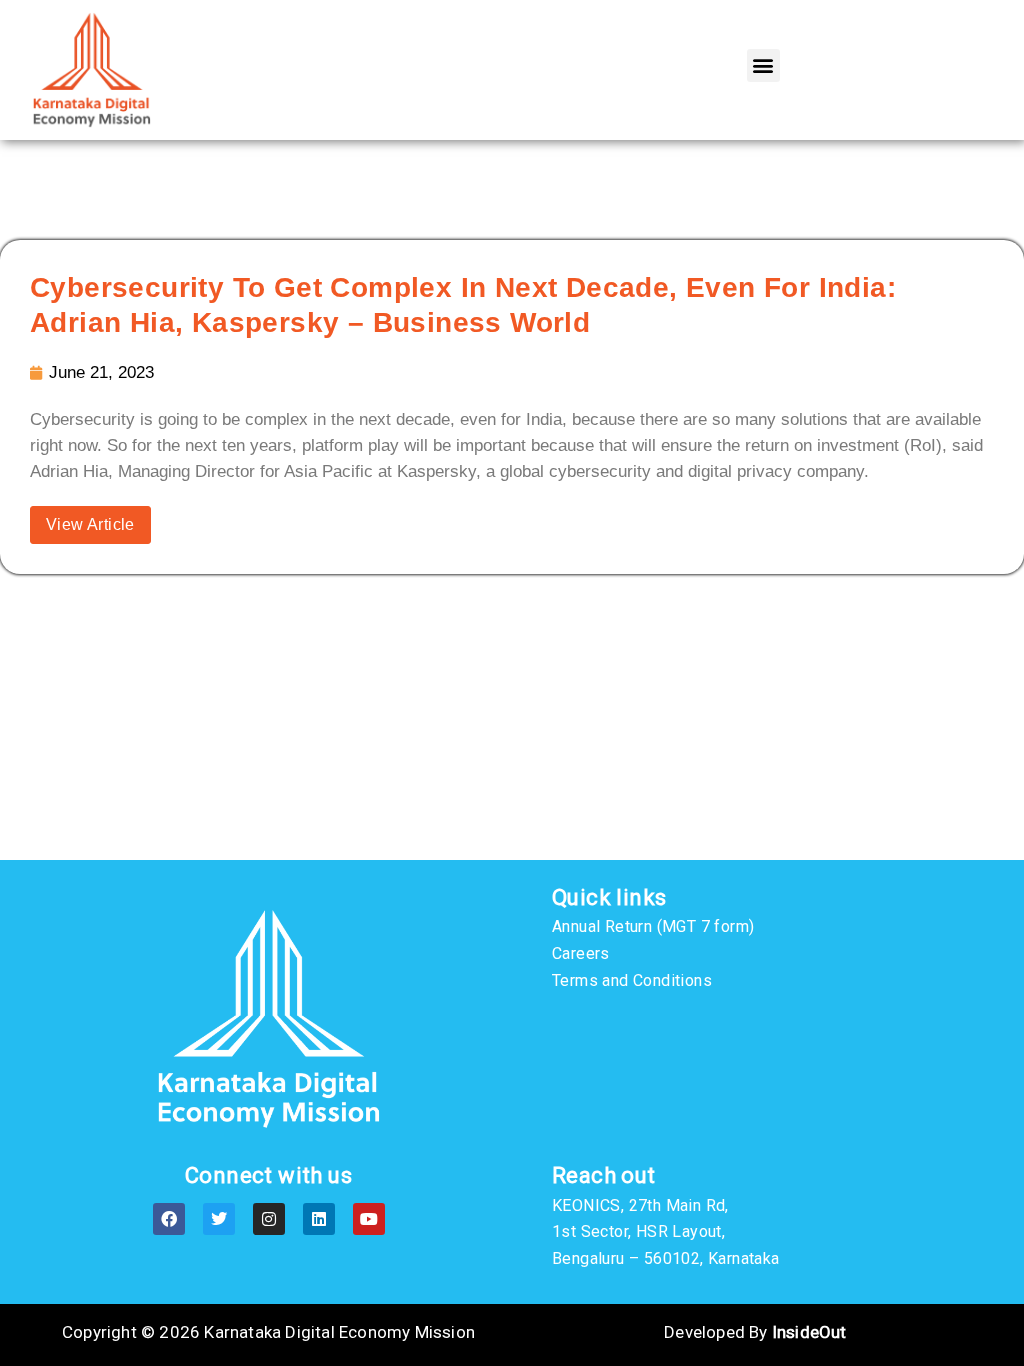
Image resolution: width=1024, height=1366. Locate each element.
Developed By (755, 1332)
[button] (763, 65)
